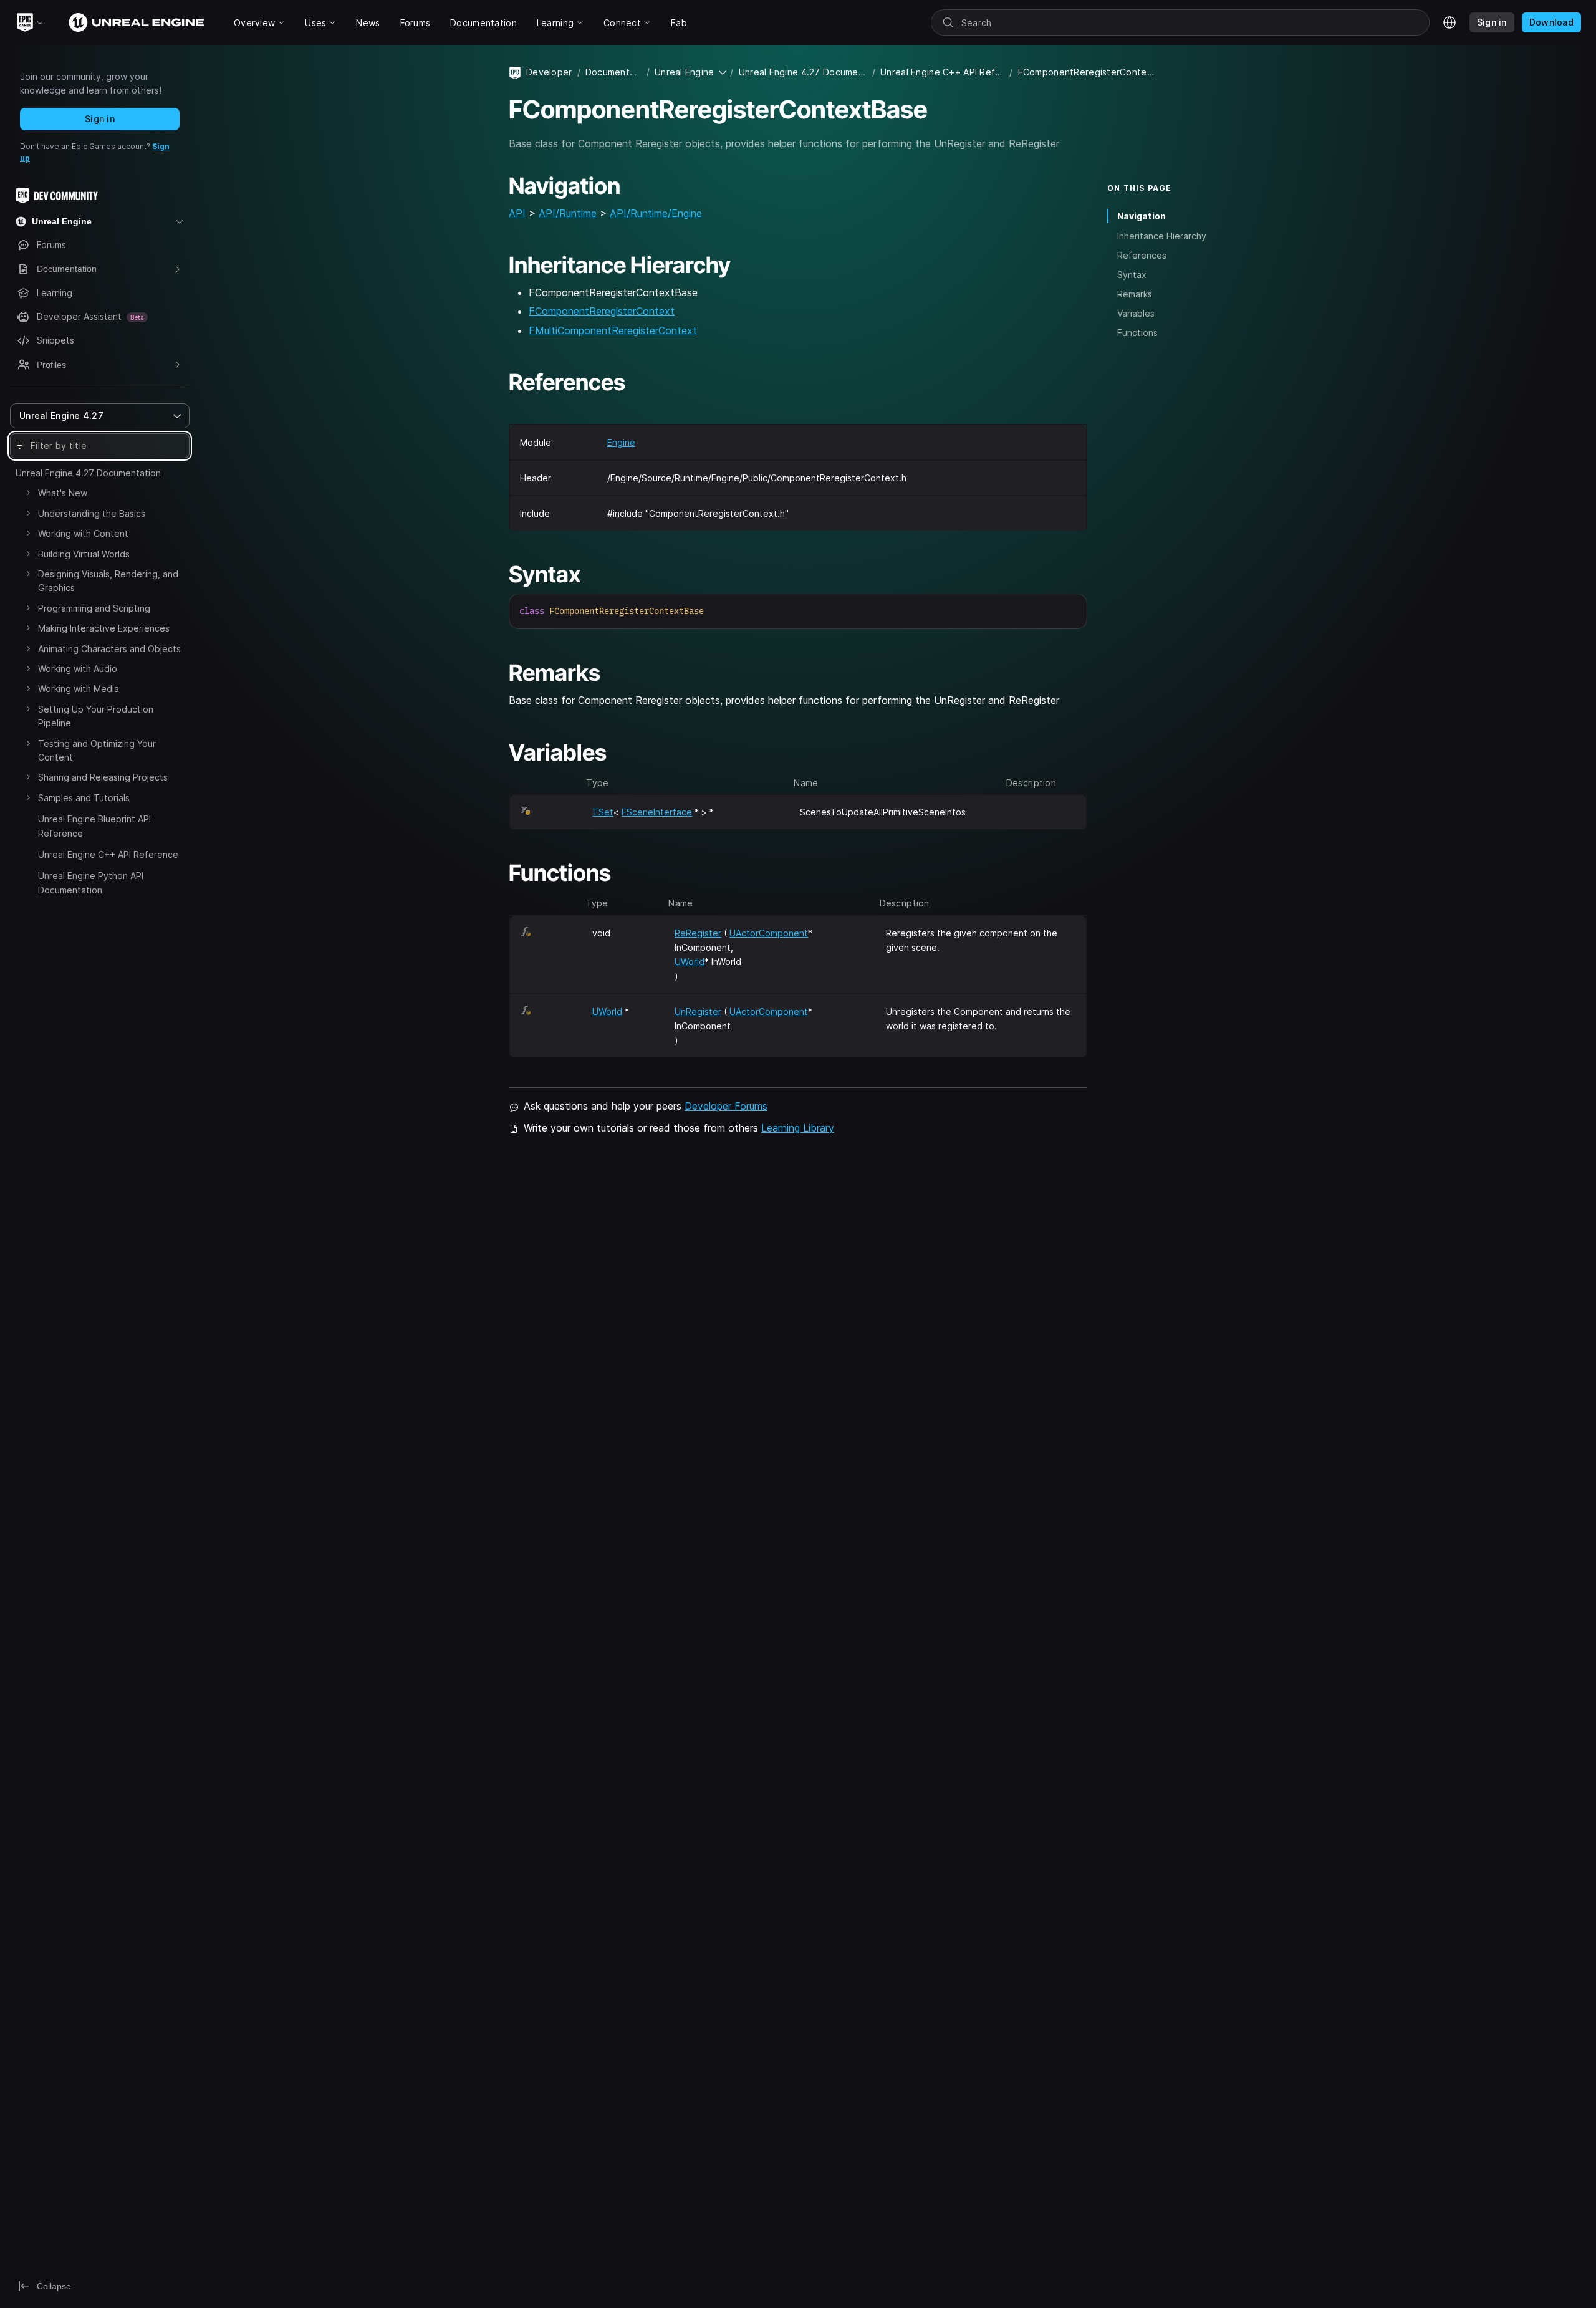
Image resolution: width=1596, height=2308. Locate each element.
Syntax (1132, 275)
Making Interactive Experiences (104, 628)
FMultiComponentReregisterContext (613, 330)
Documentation (613, 72)
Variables (1136, 313)
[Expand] (28, 493)
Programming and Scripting (94, 608)
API (517, 213)
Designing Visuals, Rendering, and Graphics (108, 581)
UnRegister (698, 1012)
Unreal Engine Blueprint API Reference (94, 826)
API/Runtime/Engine (656, 213)
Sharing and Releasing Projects (103, 777)
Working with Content (83, 533)
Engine (621, 442)
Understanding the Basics (92, 513)
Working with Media (79, 689)
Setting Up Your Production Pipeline (96, 716)
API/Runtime (568, 213)
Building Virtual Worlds (84, 554)
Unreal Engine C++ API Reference (108, 854)
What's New (63, 493)
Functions (1137, 333)
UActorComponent (769, 933)
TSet (603, 812)
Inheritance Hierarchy (1162, 235)
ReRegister (698, 933)
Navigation (1142, 216)
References (1142, 255)
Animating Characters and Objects (109, 649)
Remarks (1135, 294)
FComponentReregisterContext (602, 311)
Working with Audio (78, 669)
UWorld (690, 962)
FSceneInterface (657, 812)
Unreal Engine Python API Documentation (91, 882)
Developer (549, 72)
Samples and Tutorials (84, 798)
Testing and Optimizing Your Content (97, 750)
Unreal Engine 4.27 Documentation (88, 473)
